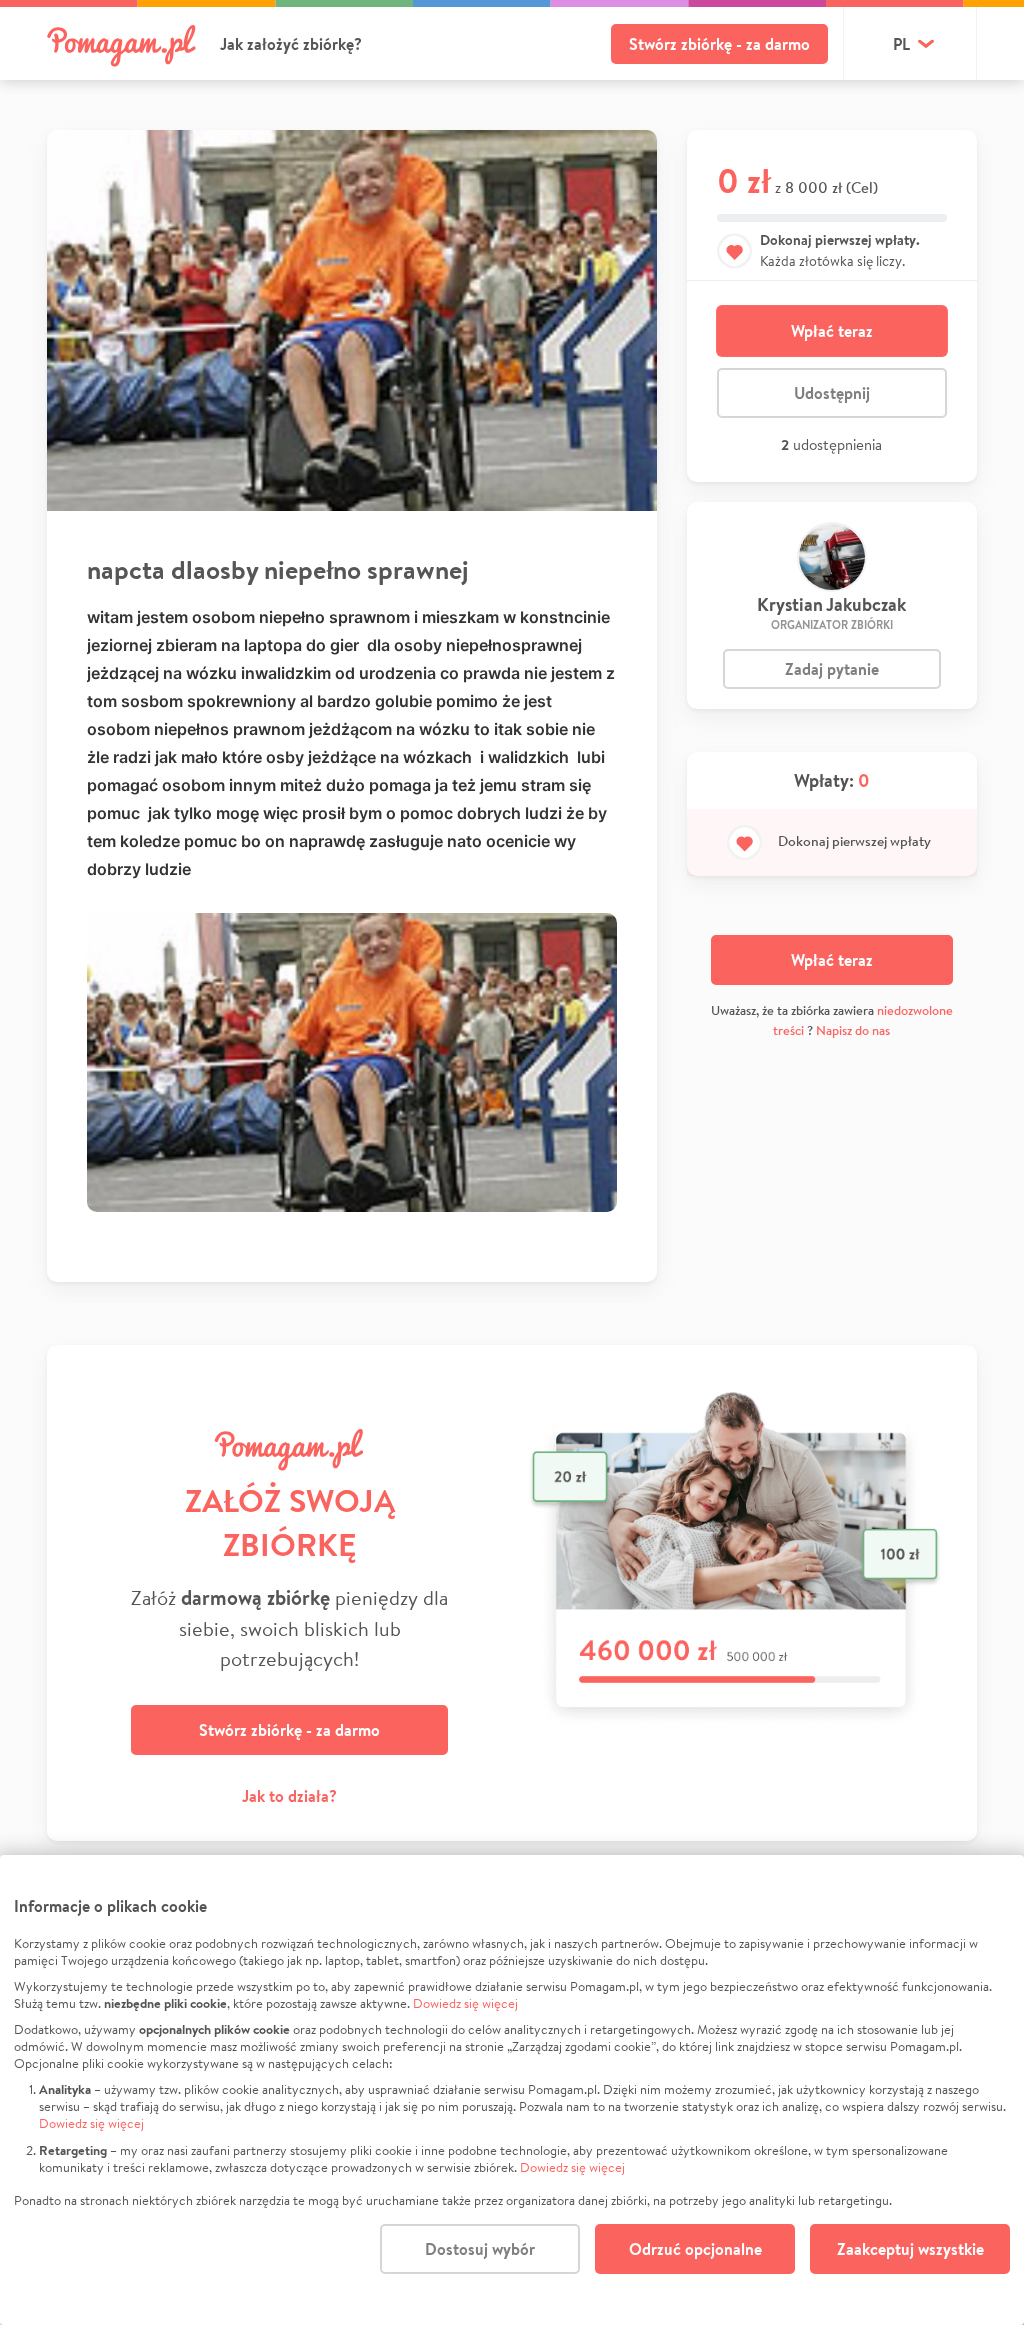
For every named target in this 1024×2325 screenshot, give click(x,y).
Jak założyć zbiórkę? (291, 44)
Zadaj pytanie (832, 669)
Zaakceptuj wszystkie (910, 2249)
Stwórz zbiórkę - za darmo (719, 44)
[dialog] (512, 2090)
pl (901, 44)
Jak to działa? (289, 1796)
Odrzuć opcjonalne (695, 2249)
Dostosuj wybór (480, 2249)
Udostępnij (832, 393)
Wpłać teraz (832, 331)
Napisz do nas (853, 1030)
